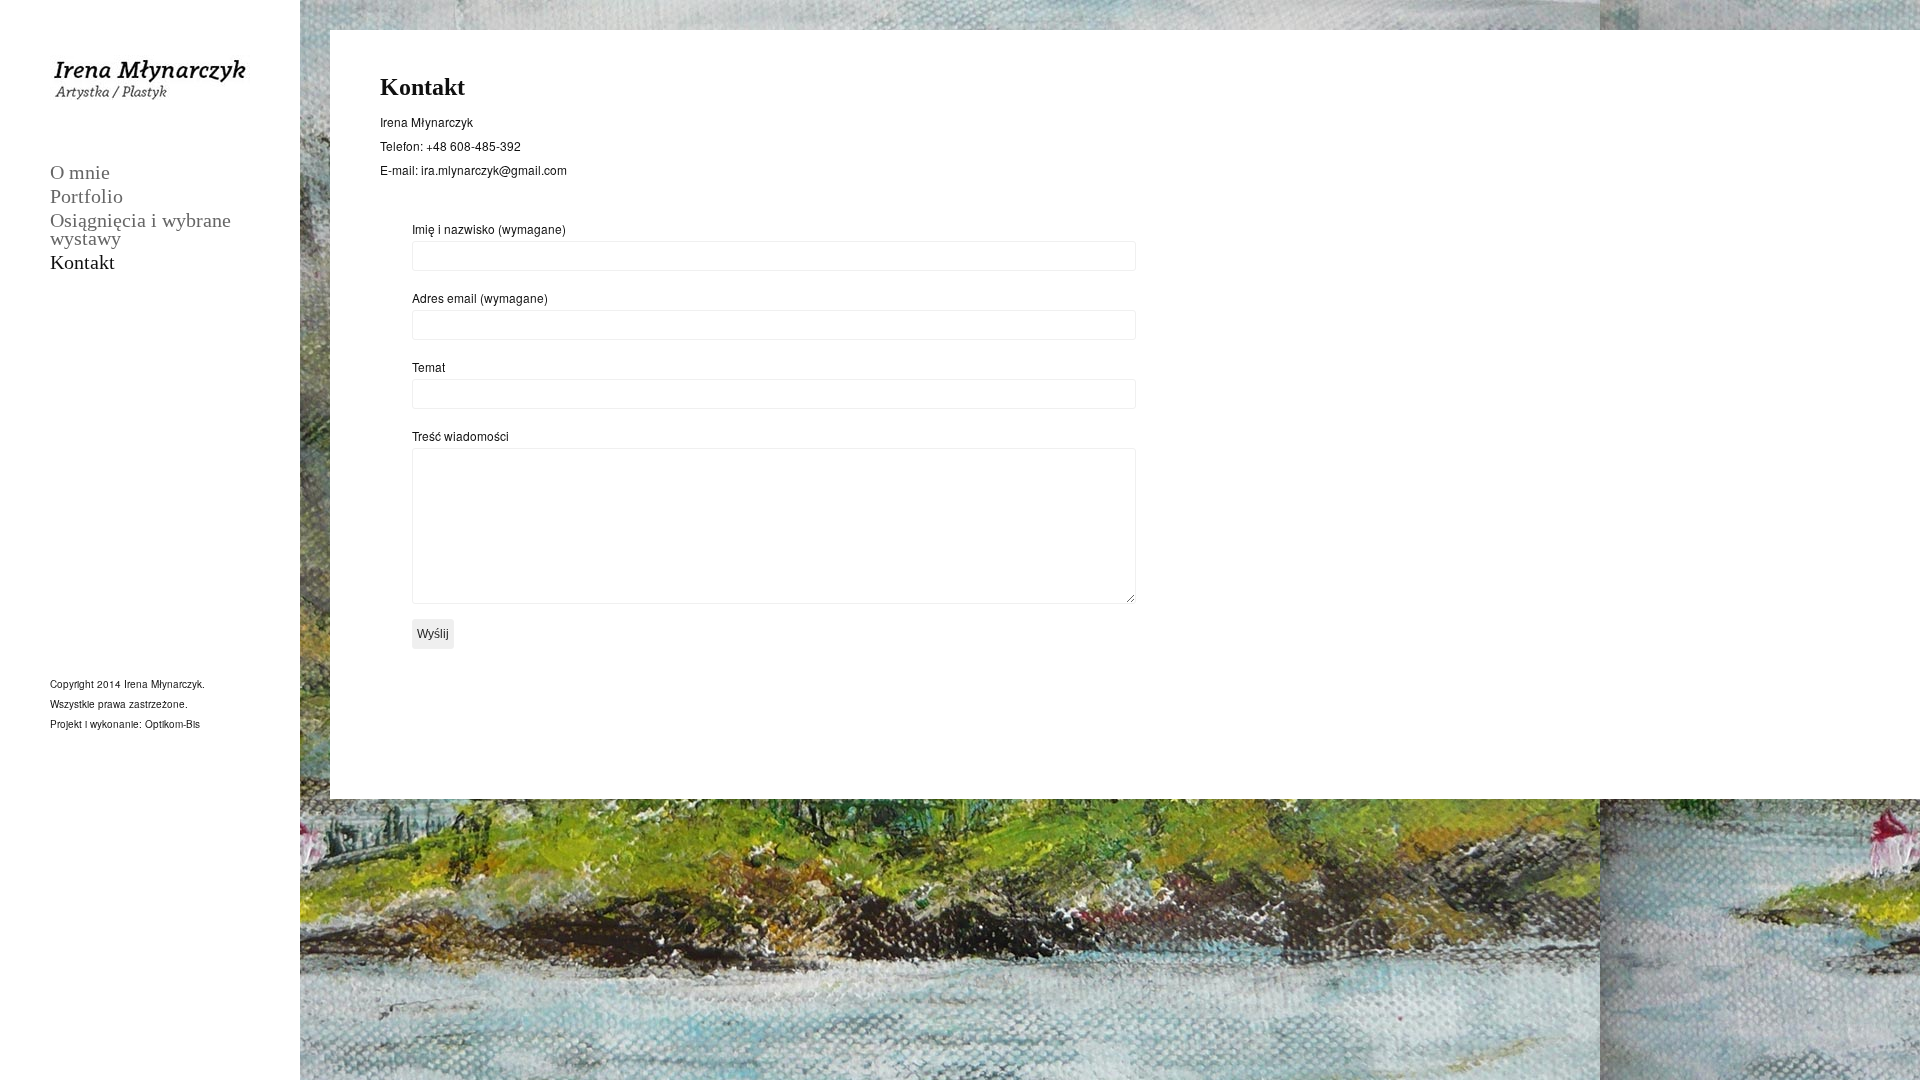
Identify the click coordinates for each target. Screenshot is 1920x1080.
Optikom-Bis (172, 724)
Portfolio (86, 196)
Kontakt (82, 262)
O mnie (80, 172)
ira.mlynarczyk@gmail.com (492, 169)
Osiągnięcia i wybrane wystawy (140, 229)
